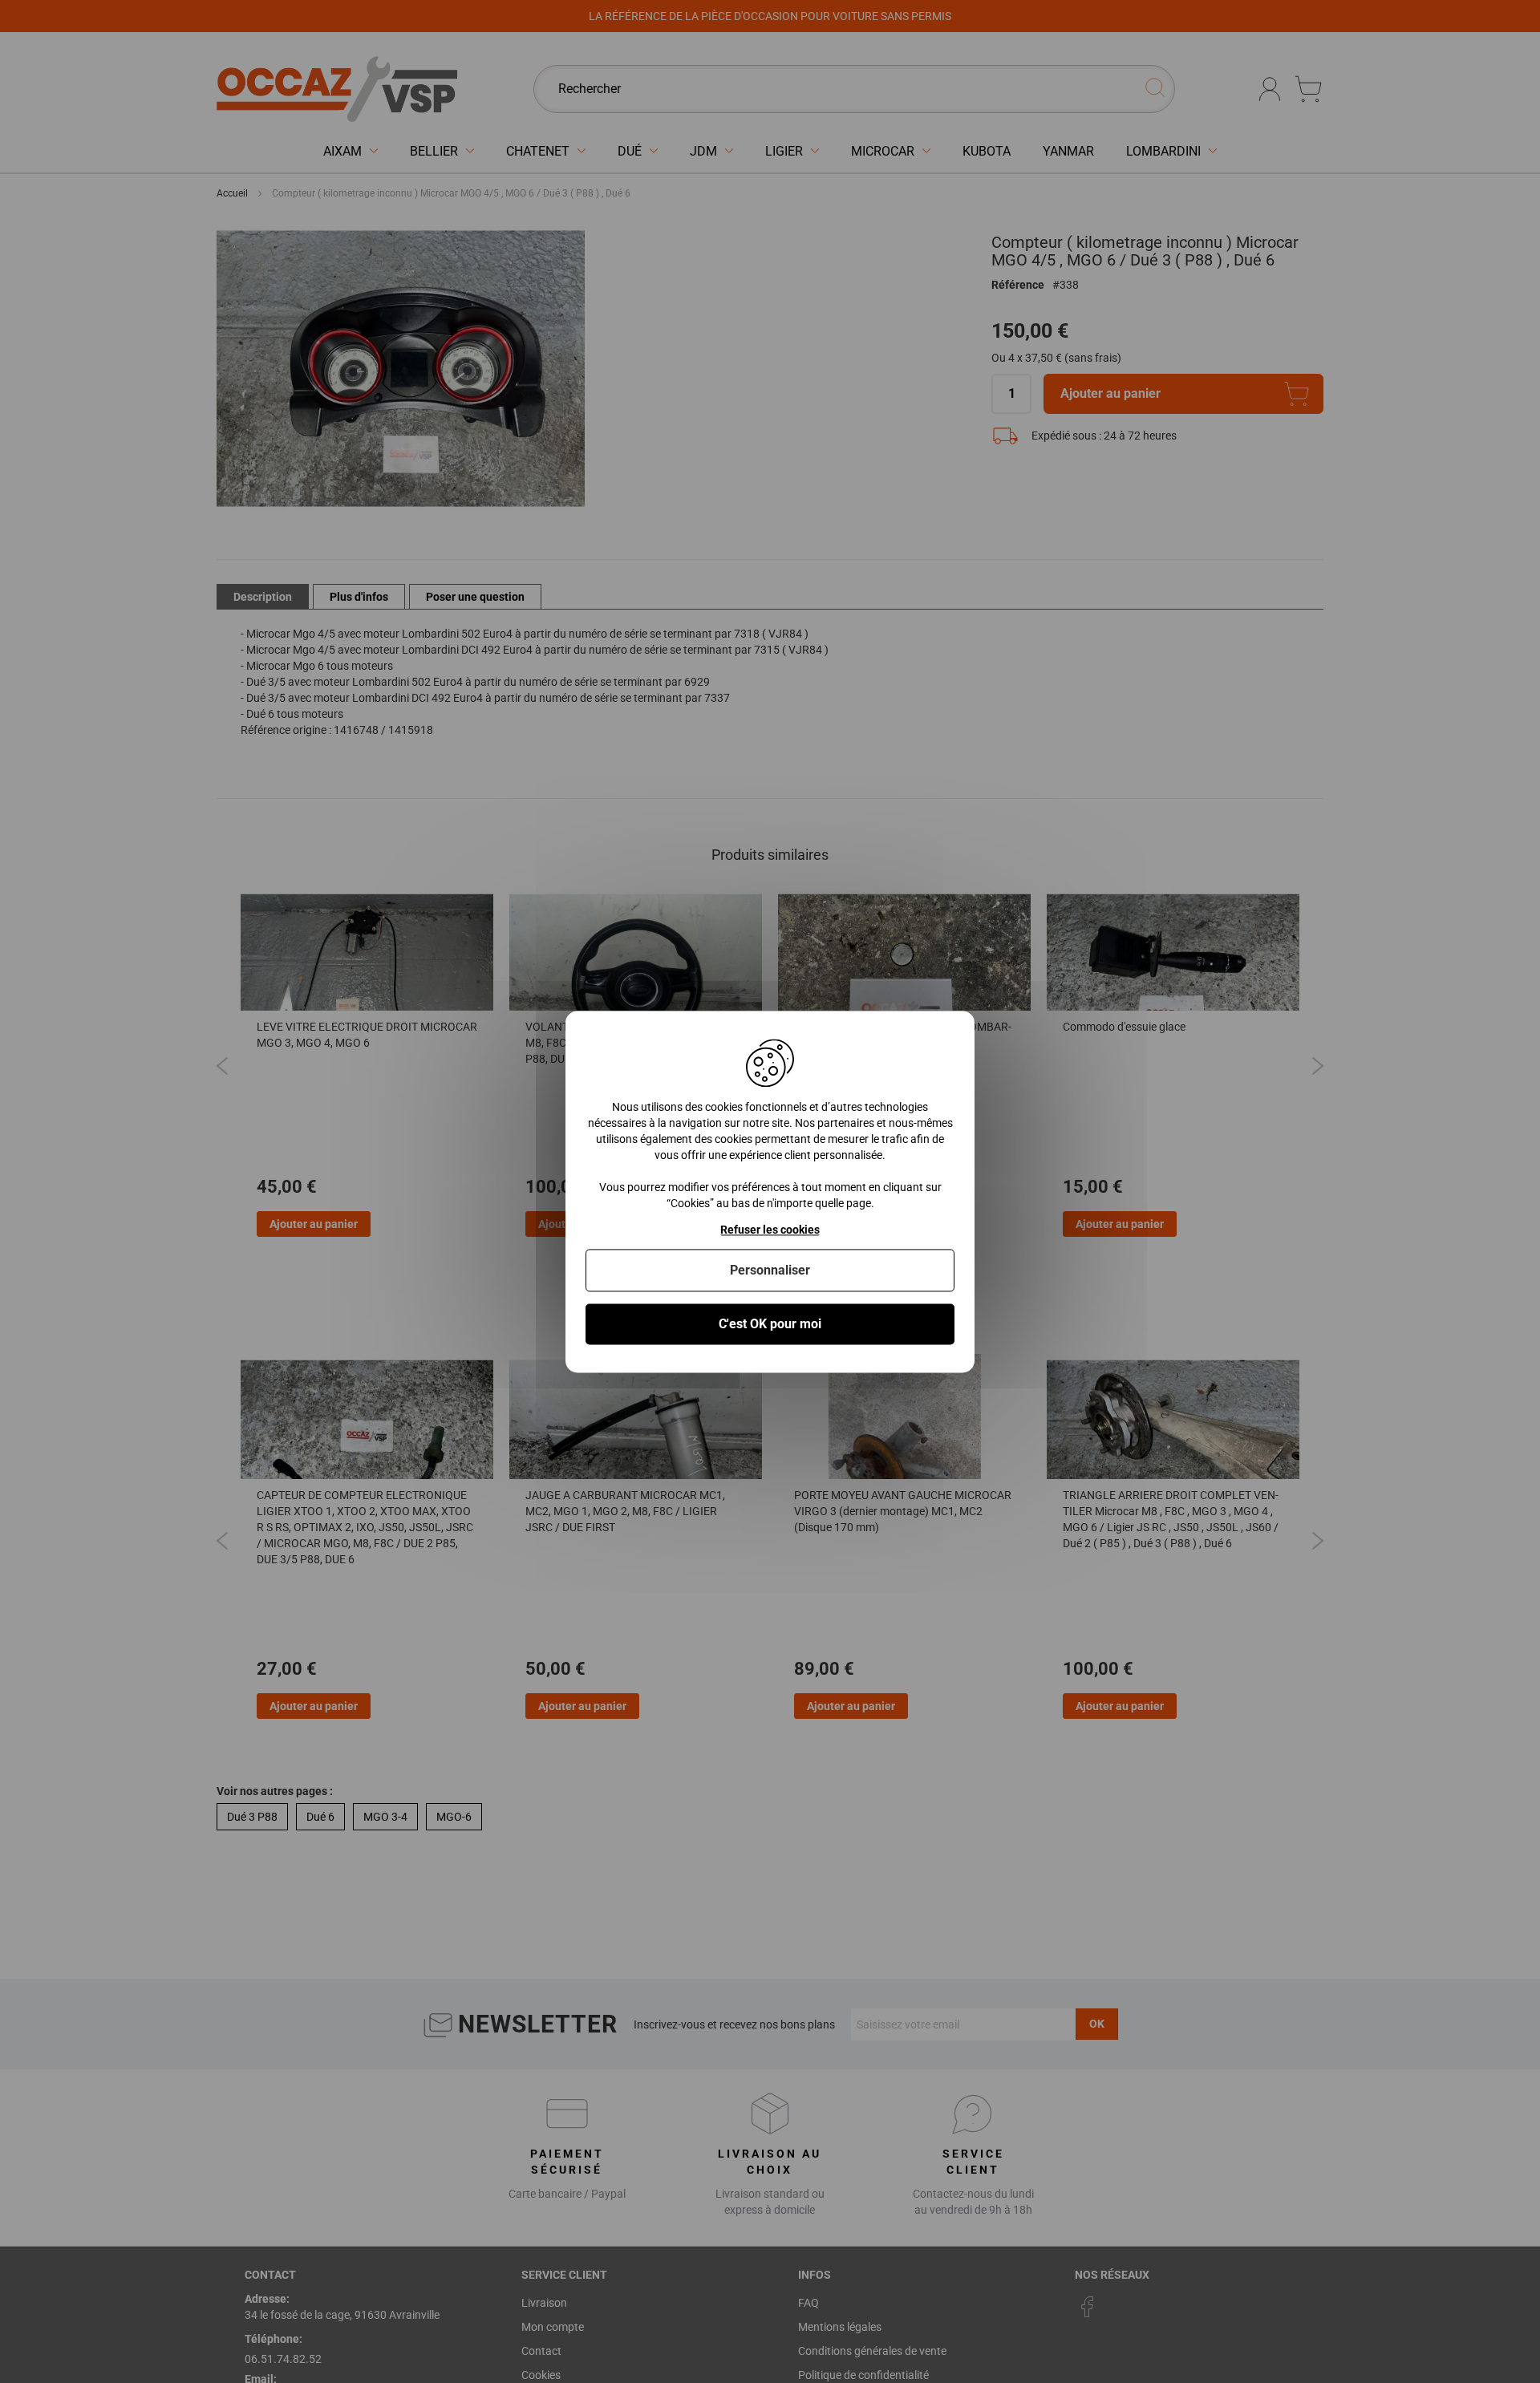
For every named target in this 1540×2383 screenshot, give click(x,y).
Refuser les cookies (770, 1230)
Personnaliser (770, 1270)
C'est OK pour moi (770, 1324)
